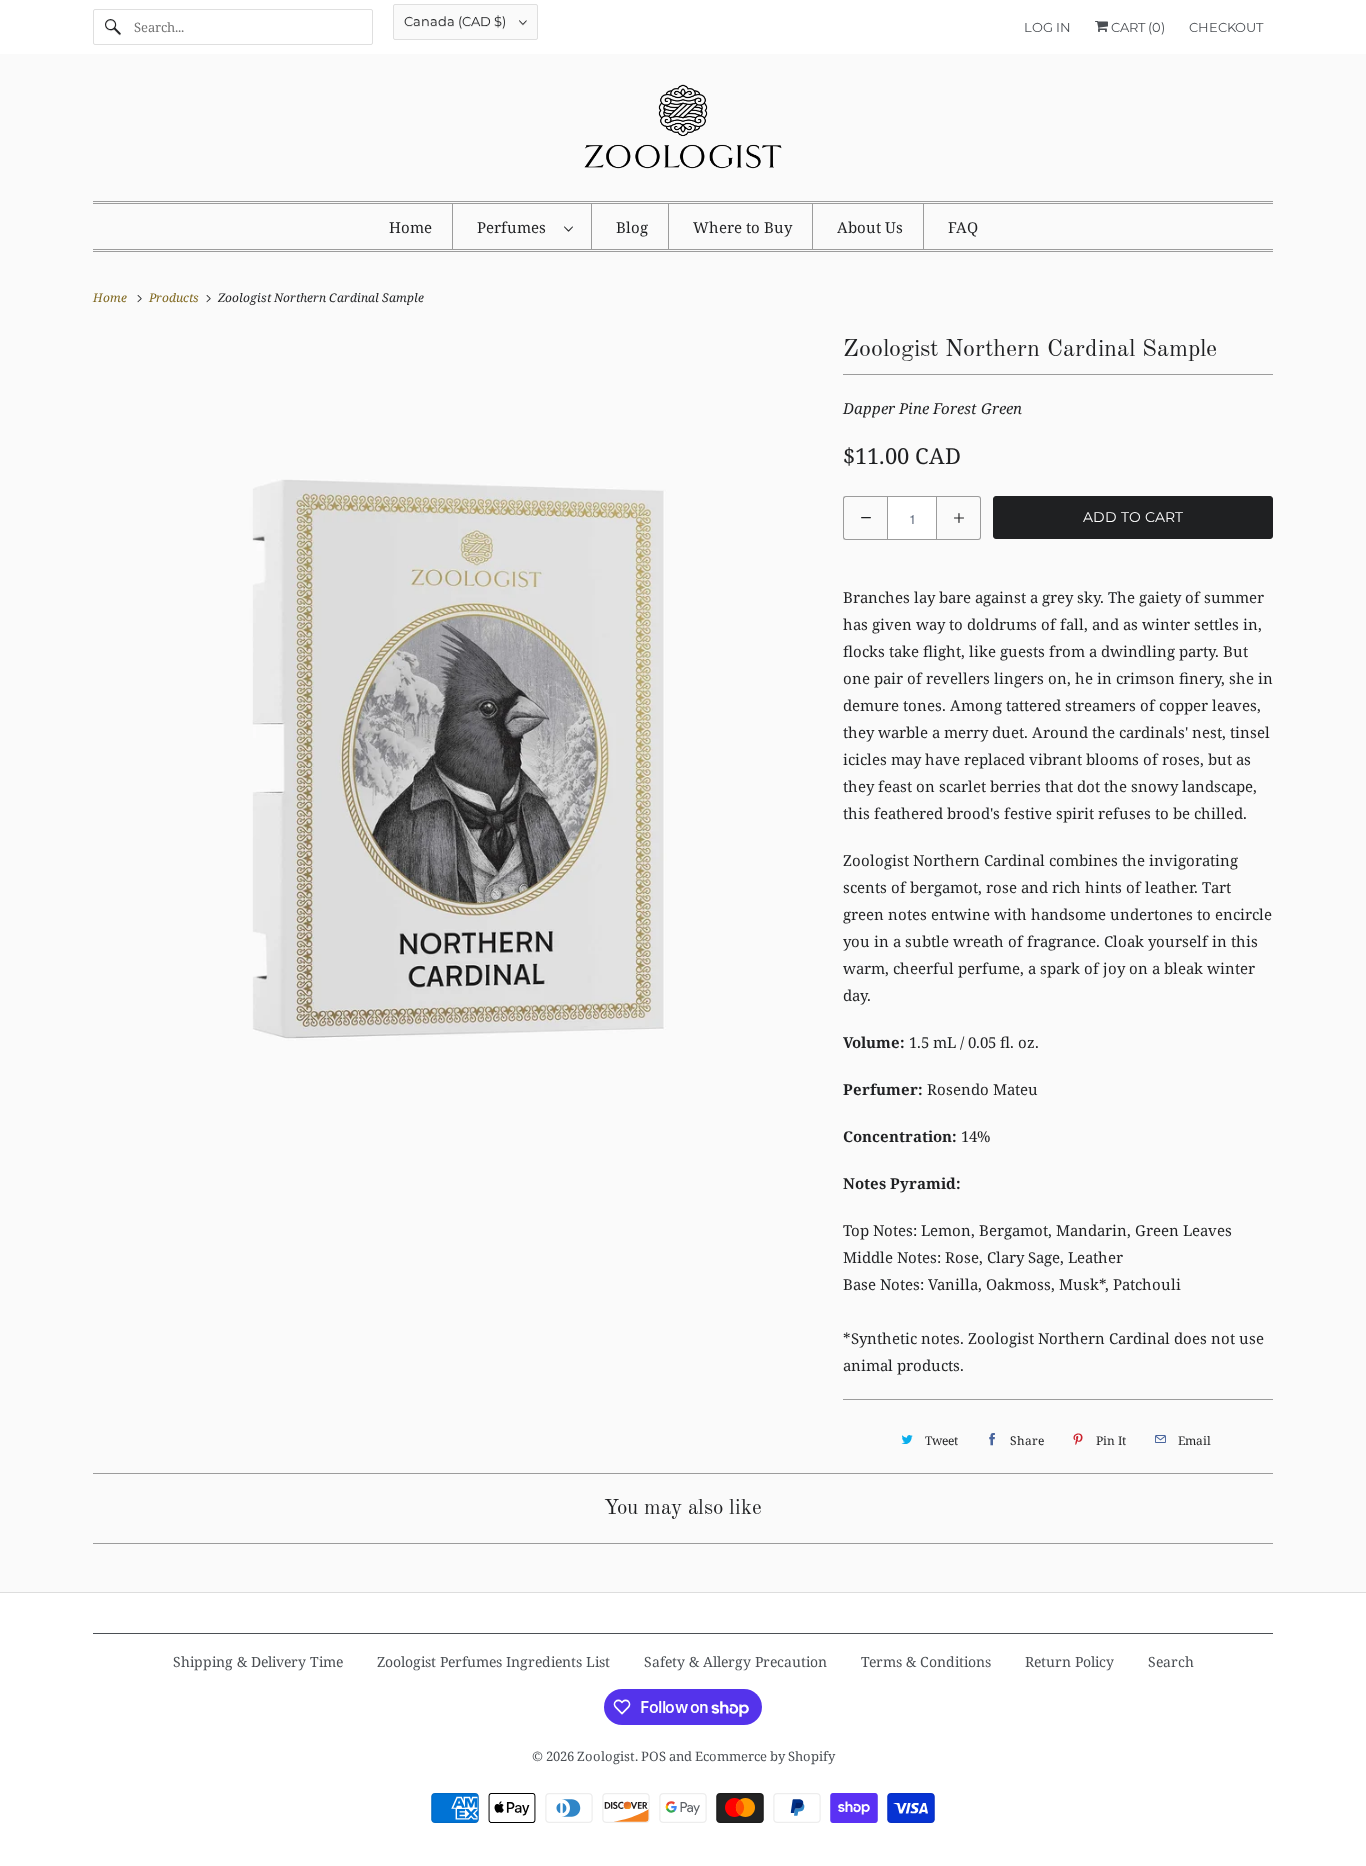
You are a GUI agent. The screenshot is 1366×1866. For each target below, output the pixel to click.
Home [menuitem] (410, 227)
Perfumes (515, 227)
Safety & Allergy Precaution (735, 1661)
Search (1171, 1661)
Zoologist (606, 1756)
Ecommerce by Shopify (765, 1756)
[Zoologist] (683, 132)
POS (653, 1756)
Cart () (1136, 27)
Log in (1047, 27)
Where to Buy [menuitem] (742, 227)
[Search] (113, 27)
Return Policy (1069, 1661)
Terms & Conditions (926, 1661)
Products (175, 297)
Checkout (1226, 27)
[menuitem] (524, 226)
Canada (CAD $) (456, 21)
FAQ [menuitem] (963, 227)
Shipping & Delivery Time (258, 1661)
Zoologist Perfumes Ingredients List (493, 1661)
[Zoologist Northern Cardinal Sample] (458, 695)
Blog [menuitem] (632, 227)
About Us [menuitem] (870, 227)
